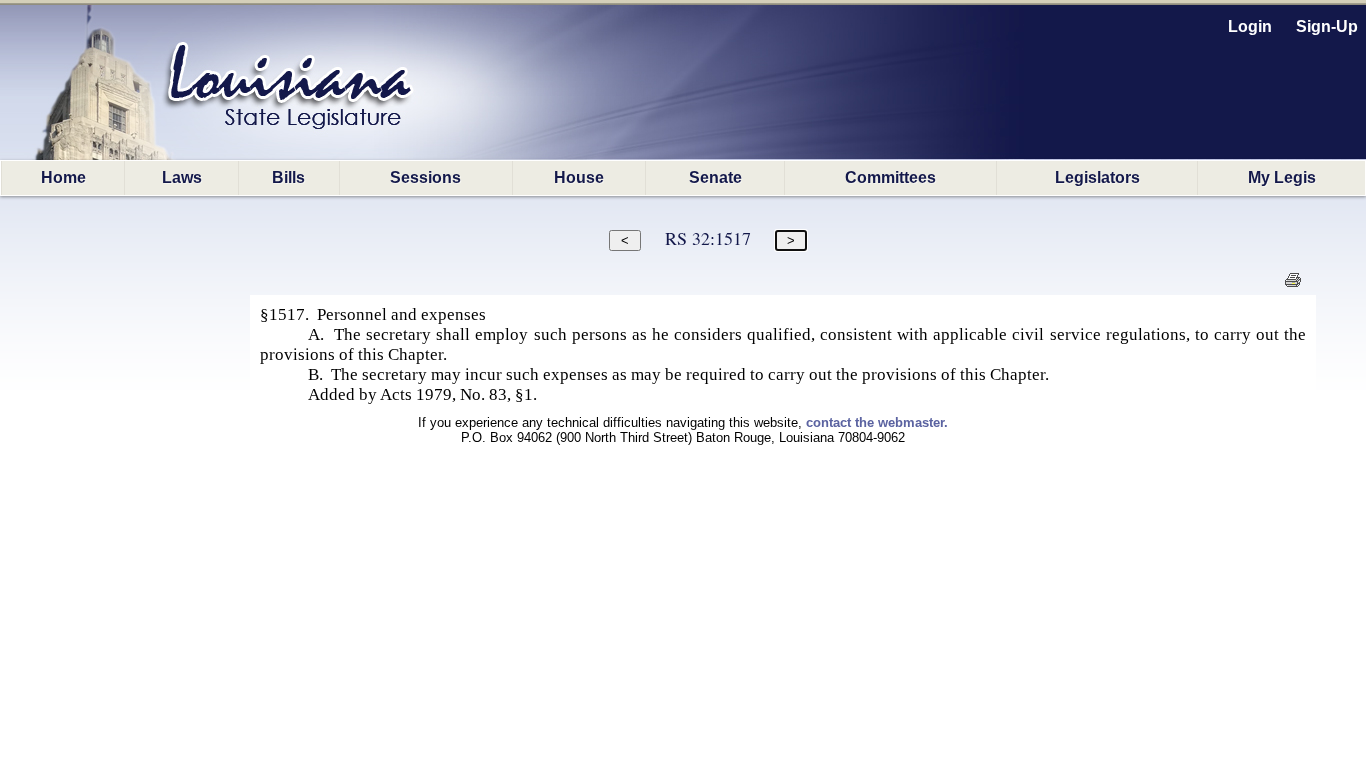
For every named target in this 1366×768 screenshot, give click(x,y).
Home (63, 177)
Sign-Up (1327, 26)
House (579, 177)
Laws (182, 177)
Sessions (425, 177)
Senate (715, 177)
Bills (288, 177)
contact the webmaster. (877, 422)
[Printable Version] (1292, 285)
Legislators (1097, 177)
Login (1250, 26)
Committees (890, 177)
